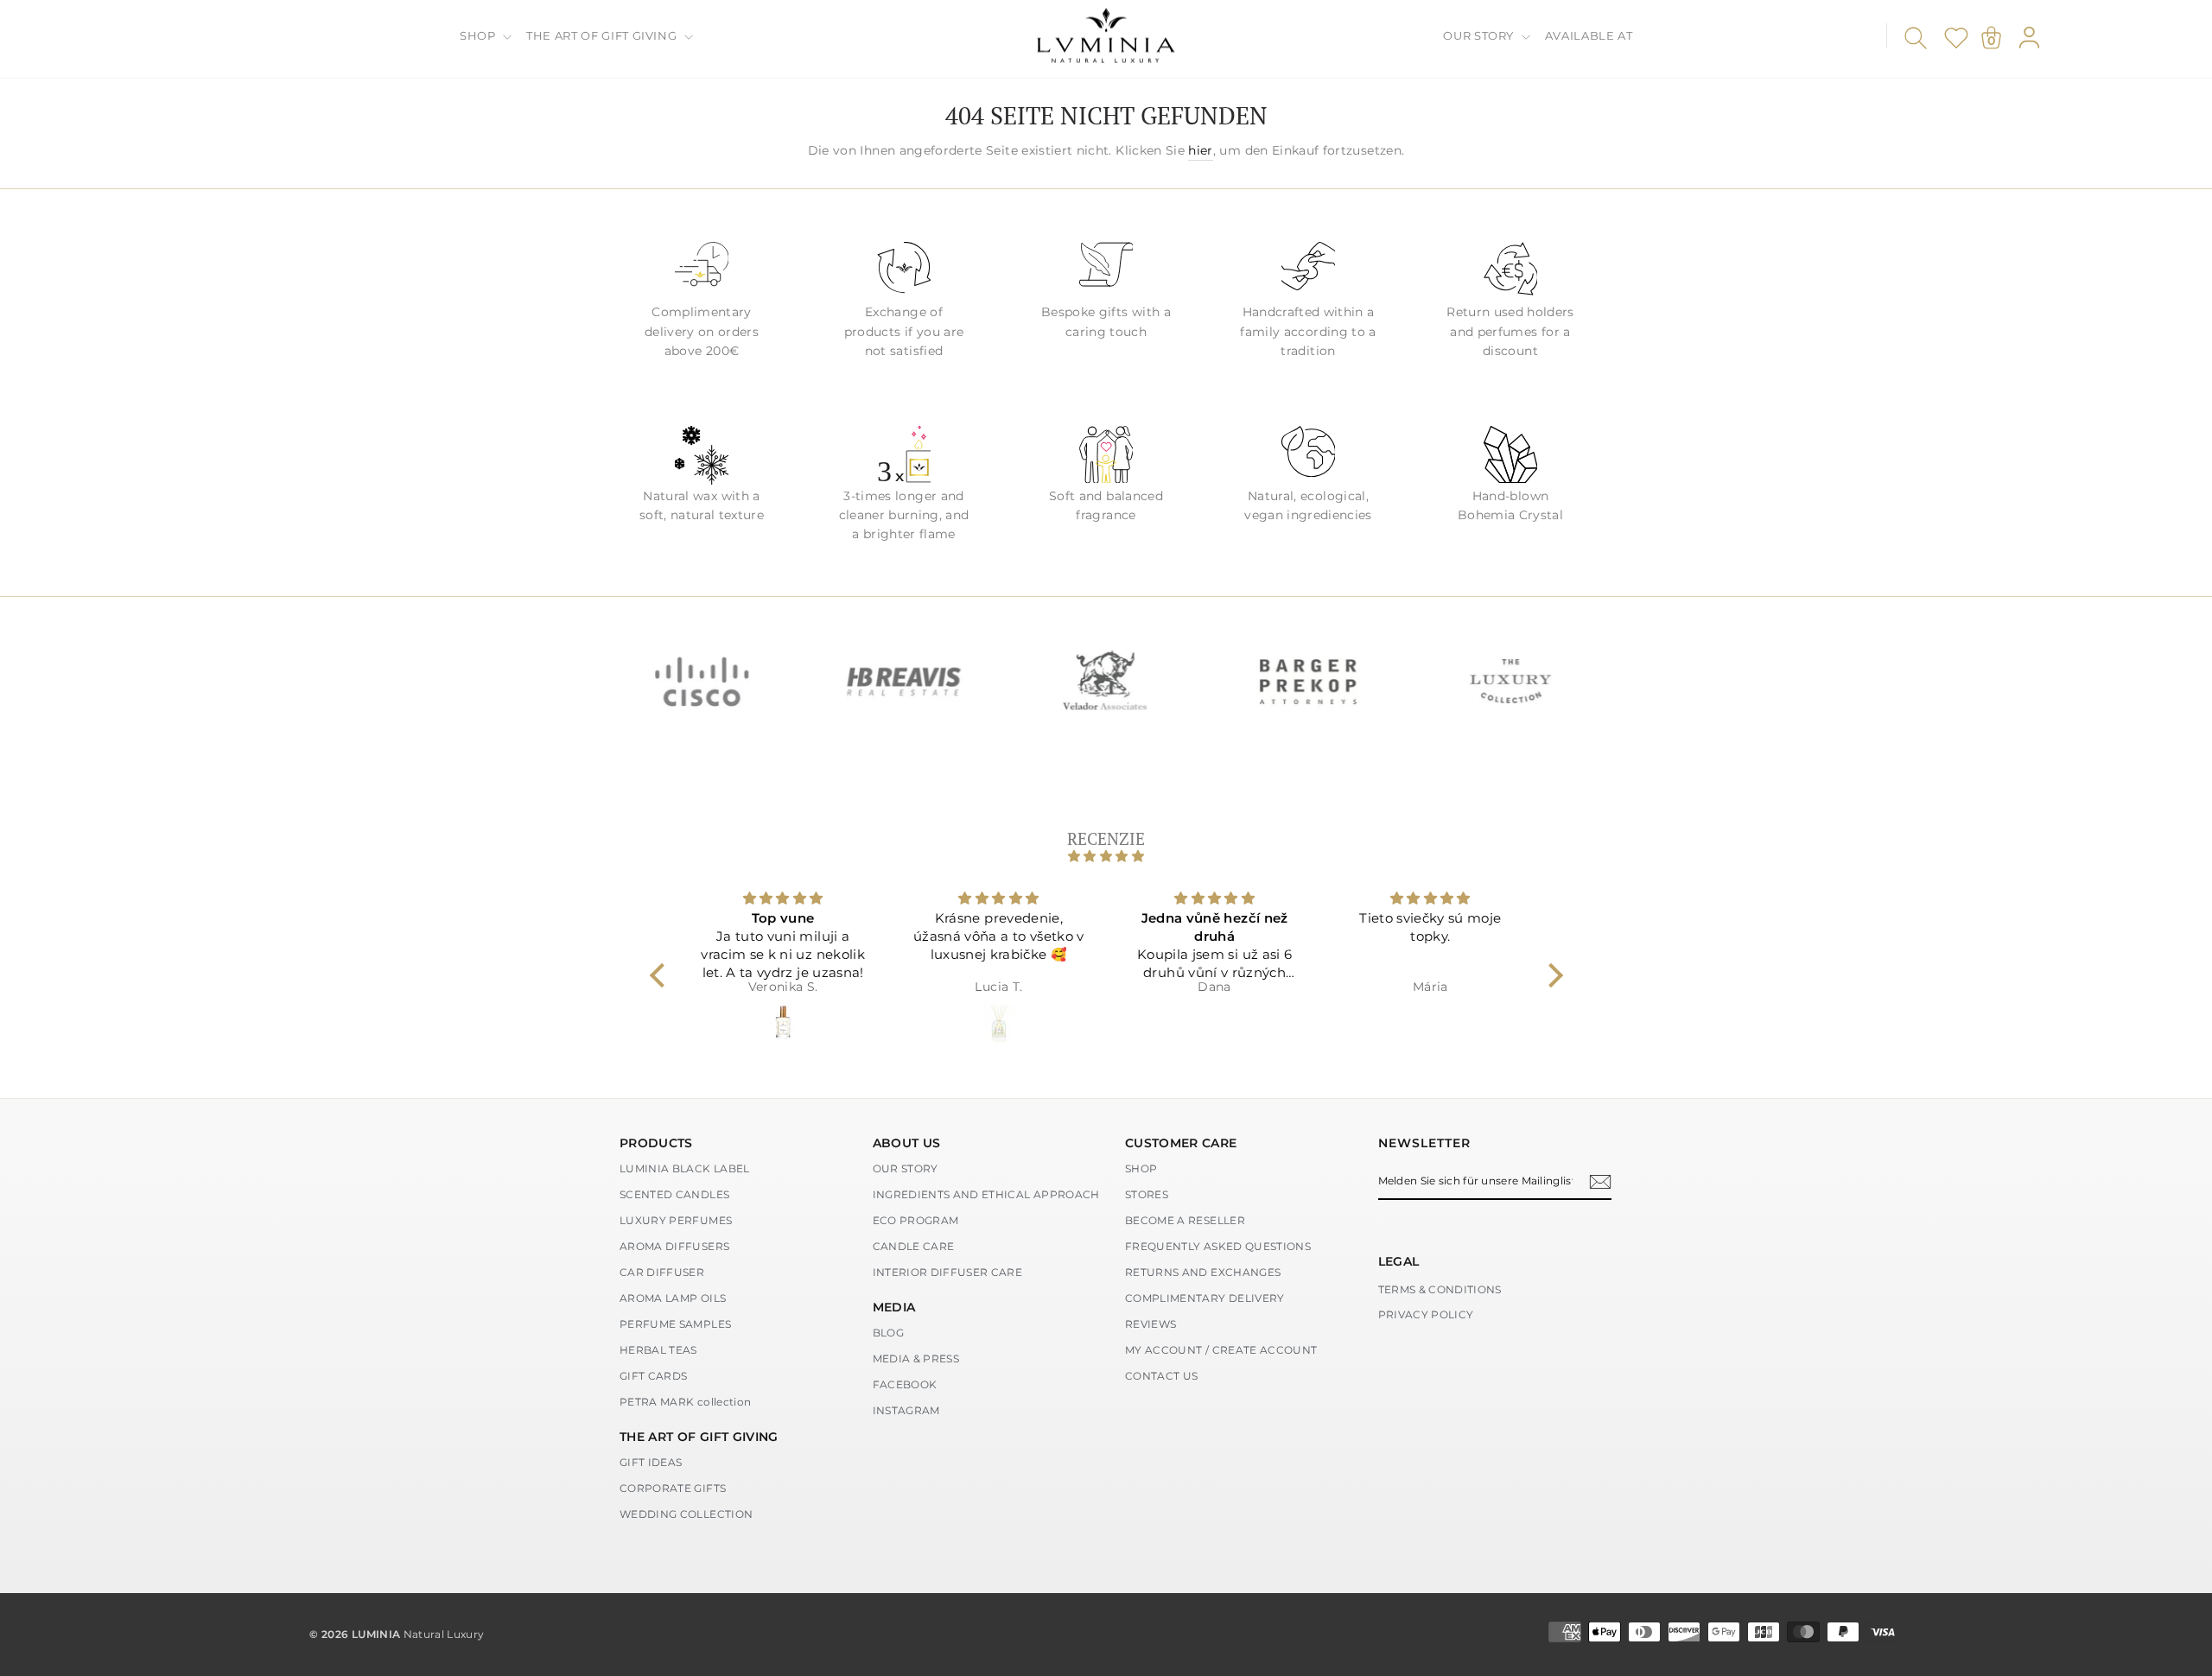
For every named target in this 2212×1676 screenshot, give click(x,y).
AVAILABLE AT (1589, 35)
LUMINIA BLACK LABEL (685, 1168)
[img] (1106, 856)
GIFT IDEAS (651, 1462)
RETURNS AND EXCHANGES (1203, 1272)
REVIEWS (1150, 1324)
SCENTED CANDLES (674, 1194)
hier (1200, 150)
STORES (1147, 1194)
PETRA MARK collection (685, 1402)
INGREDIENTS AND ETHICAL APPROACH (986, 1194)
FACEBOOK (905, 1384)
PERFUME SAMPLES (675, 1324)
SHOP (479, 35)
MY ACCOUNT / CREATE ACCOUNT (1221, 1350)
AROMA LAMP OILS (673, 1298)
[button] (661, 975)
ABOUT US (907, 1143)
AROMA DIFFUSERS (674, 1246)
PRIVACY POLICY (1426, 1314)
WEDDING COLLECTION (686, 1514)
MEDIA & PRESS (916, 1359)
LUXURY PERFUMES (676, 1220)
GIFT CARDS (654, 1376)
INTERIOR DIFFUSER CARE (948, 1272)
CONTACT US (1162, 1376)
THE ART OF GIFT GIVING (603, 35)
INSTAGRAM (906, 1410)
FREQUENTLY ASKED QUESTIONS (1218, 1246)
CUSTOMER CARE (1181, 1143)
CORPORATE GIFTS (673, 1488)
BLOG (888, 1333)
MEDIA (894, 1307)
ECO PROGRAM (916, 1220)
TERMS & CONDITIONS (1440, 1289)
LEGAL (1399, 1261)
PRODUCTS (656, 1143)
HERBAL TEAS (658, 1350)
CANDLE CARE (914, 1246)
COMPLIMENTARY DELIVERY (1205, 1298)
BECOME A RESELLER (1185, 1220)
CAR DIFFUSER (662, 1272)
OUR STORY (1480, 35)
